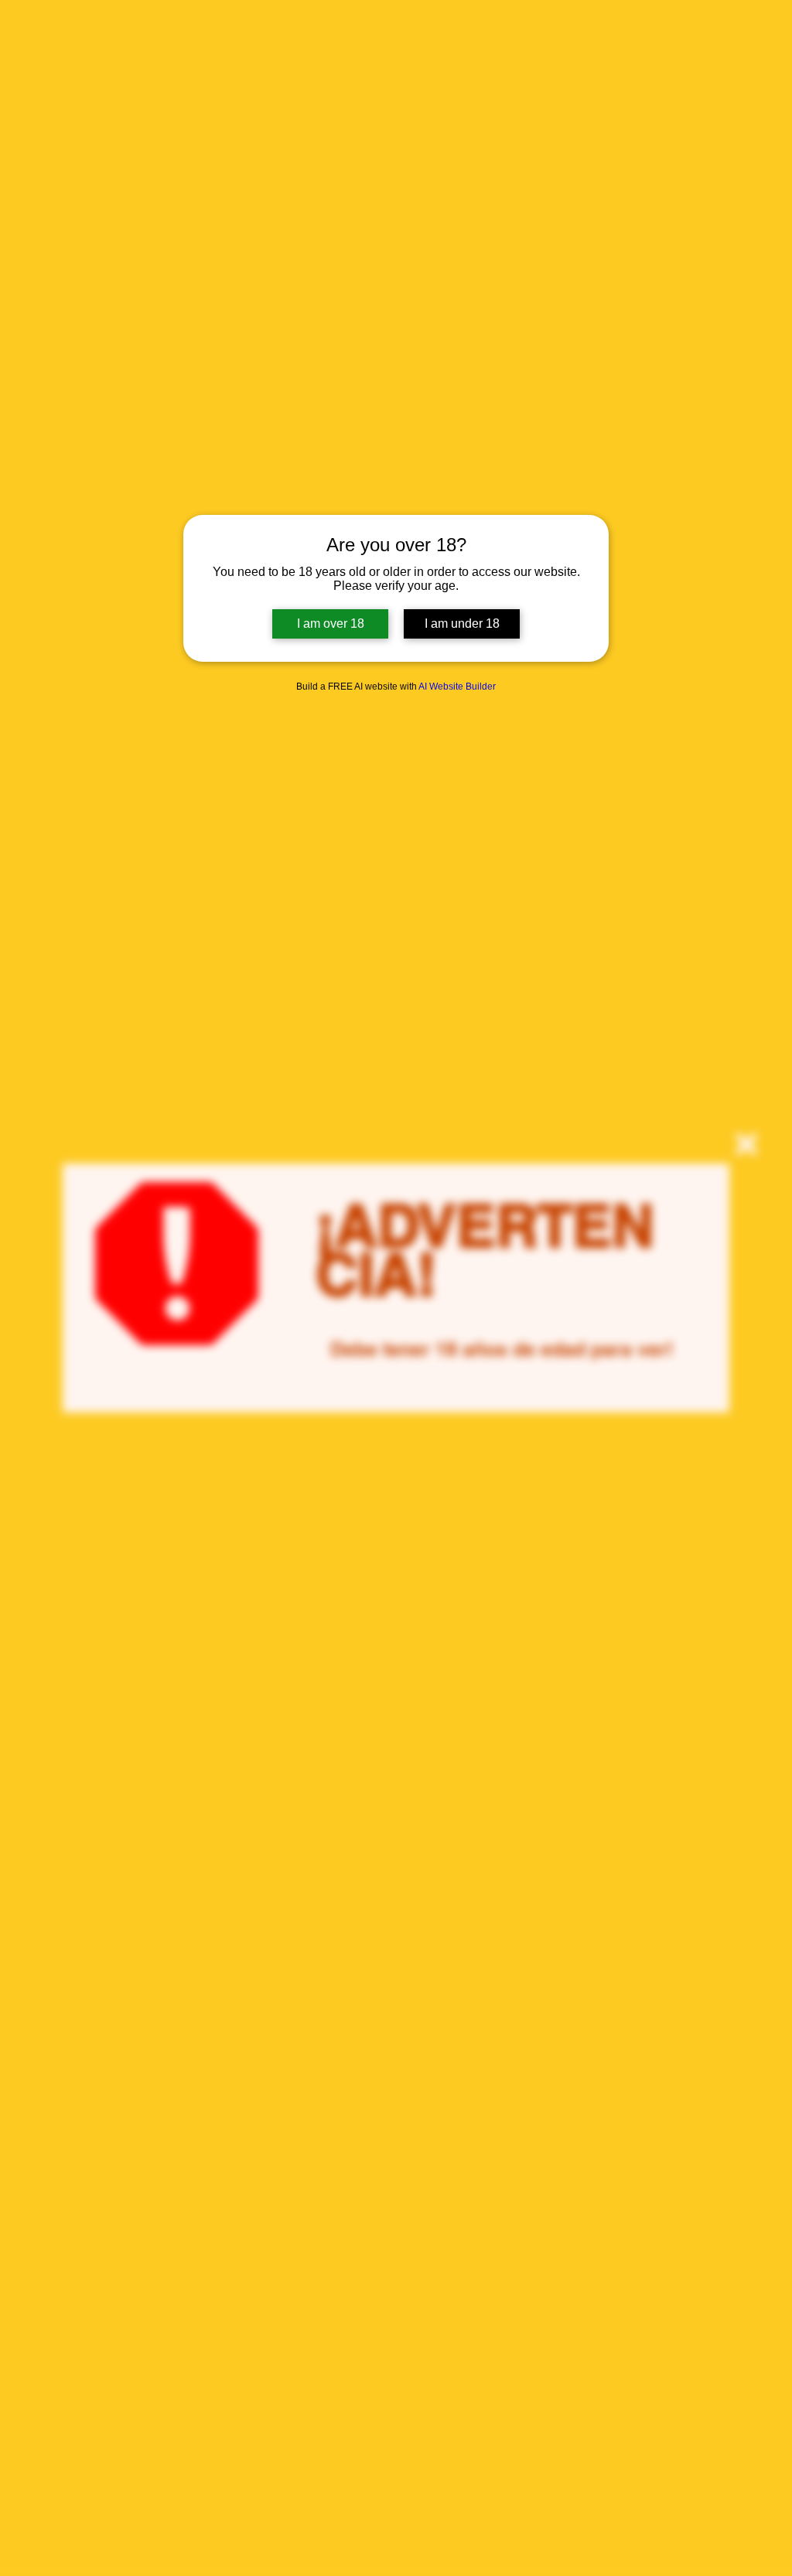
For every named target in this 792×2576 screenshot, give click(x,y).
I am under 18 (462, 624)
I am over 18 (331, 624)
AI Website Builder (457, 687)
